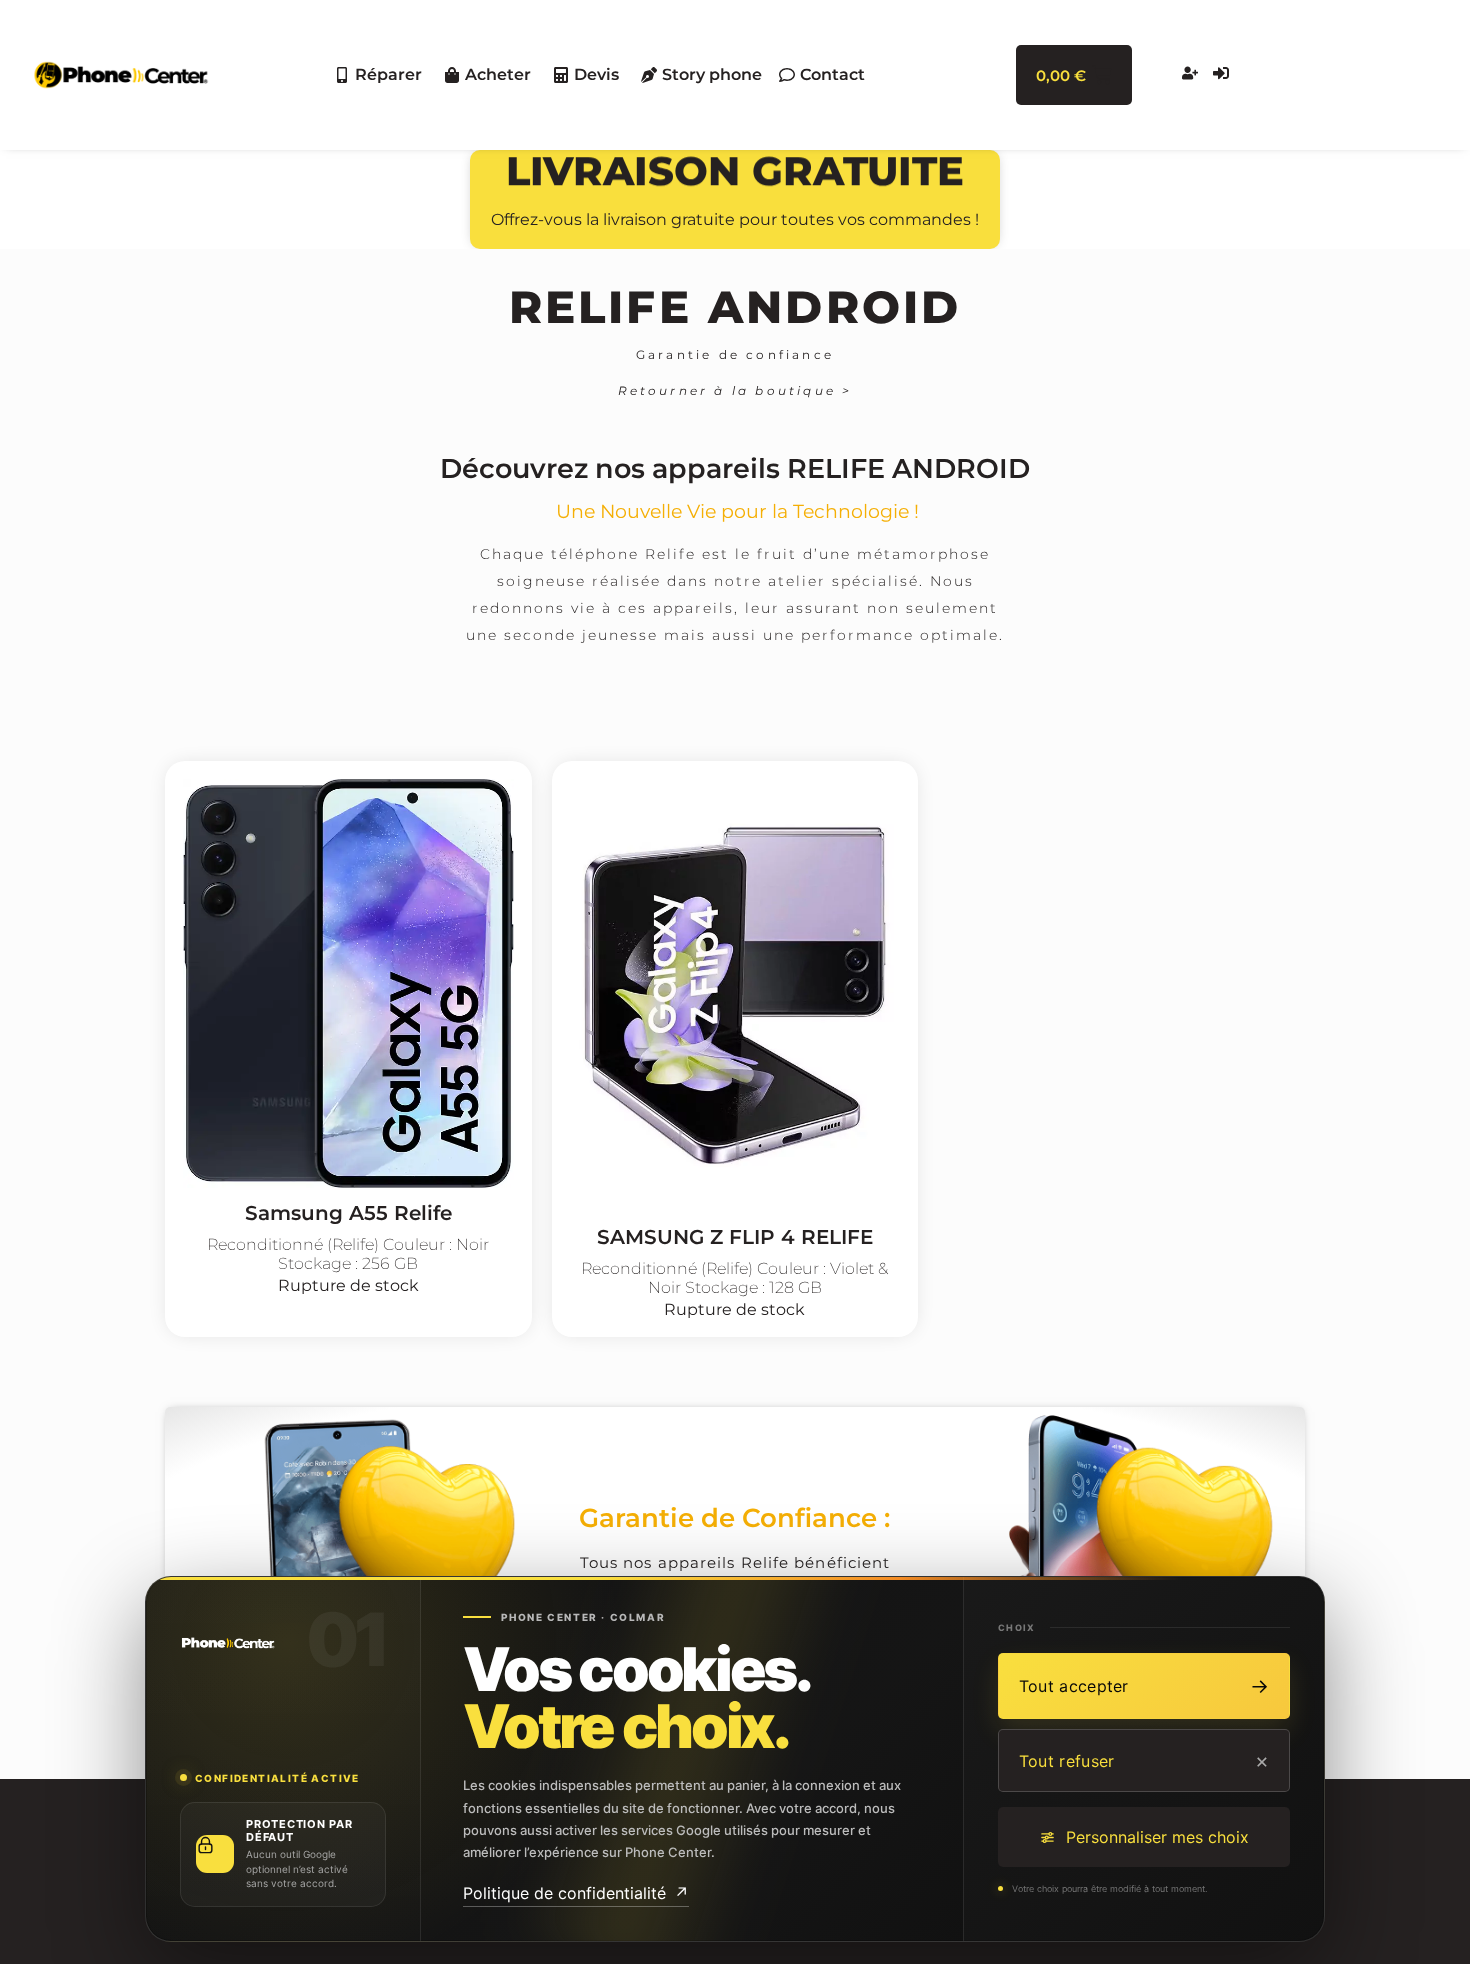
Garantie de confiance (735, 354)
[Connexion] (1223, 75)
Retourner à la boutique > (735, 390)
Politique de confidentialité (576, 1893)
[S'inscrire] (1192, 75)
